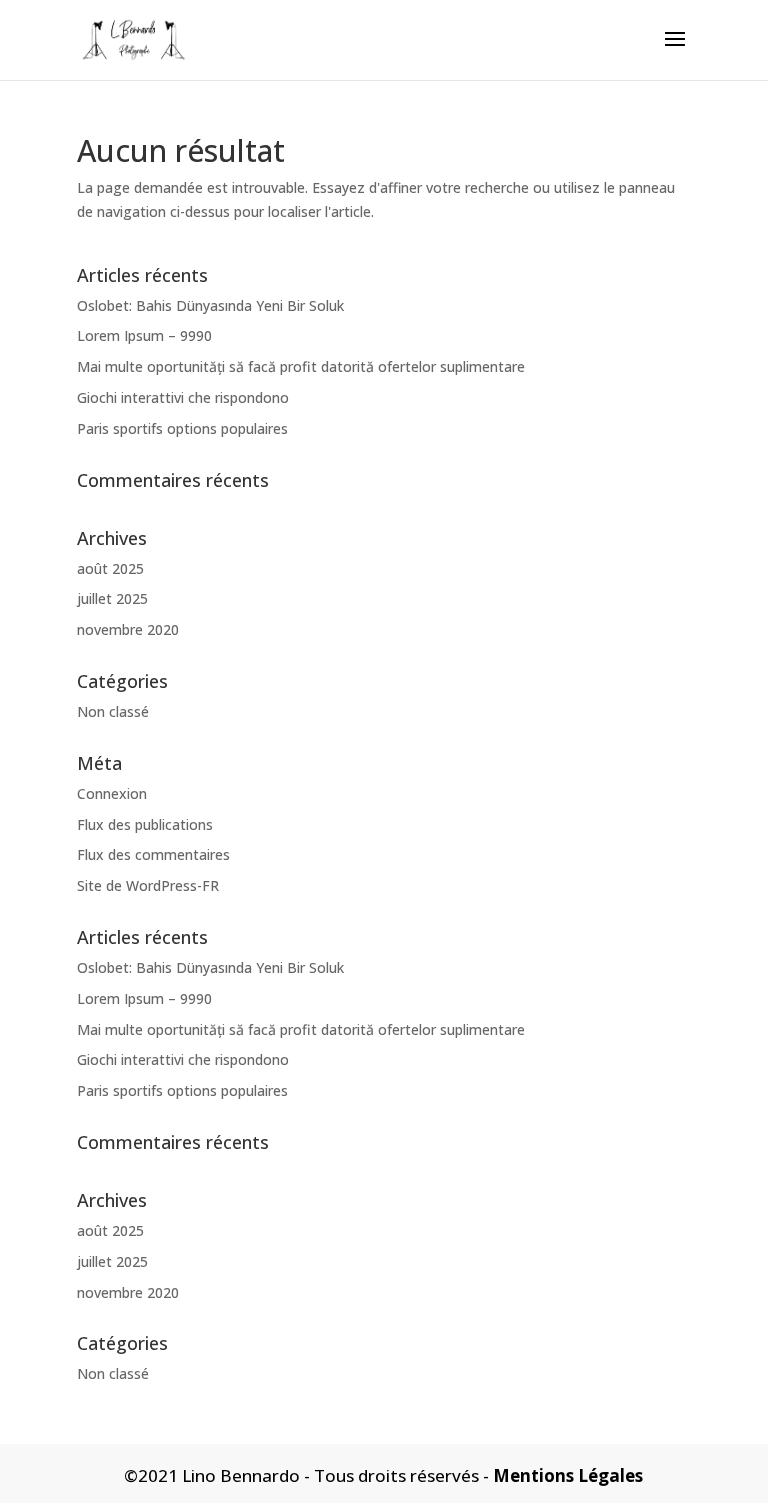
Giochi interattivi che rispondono (183, 397)
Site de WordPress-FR (148, 885)
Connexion (112, 793)
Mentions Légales (568, 1475)
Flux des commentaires (153, 854)
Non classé (113, 711)
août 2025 (110, 568)
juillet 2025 (112, 598)
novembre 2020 (128, 629)
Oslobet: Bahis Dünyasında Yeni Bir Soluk (210, 305)
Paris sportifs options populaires (182, 428)
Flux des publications (145, 824)
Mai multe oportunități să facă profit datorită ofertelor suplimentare (301, 366)
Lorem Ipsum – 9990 (144, 335)
